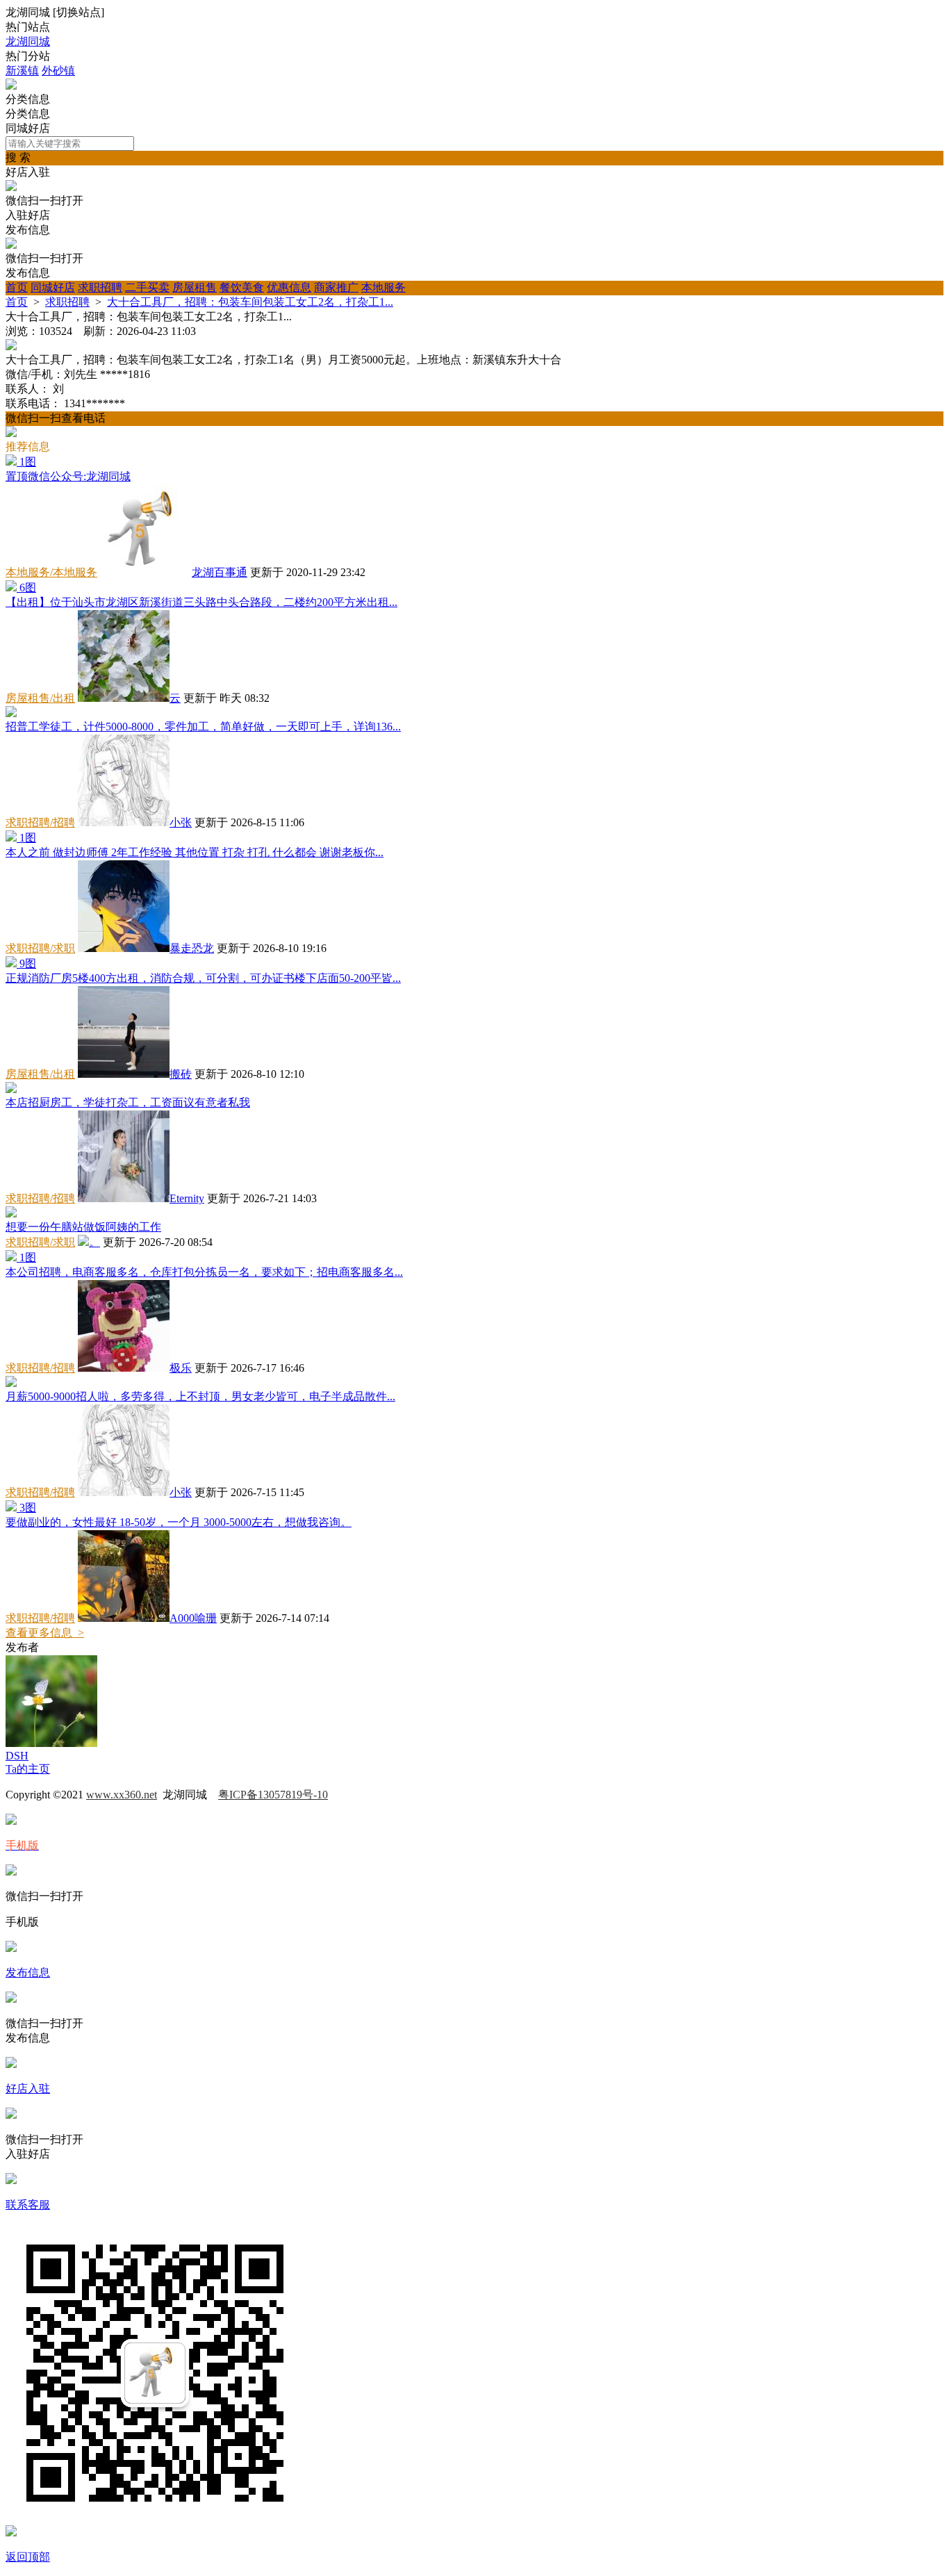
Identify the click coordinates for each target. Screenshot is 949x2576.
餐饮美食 (242, 287)
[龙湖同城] (11, 86)
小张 (181, 822)
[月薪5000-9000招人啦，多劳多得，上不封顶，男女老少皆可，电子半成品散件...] (11, 1383)
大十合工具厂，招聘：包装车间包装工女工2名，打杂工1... (250, 302)
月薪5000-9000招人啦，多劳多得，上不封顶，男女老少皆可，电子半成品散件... (200, 1396)
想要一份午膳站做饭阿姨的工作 (83, 1227)
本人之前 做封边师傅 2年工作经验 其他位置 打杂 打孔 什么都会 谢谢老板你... (195, 852)
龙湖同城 (28, 41)
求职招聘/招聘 (40, 822)
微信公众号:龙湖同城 (68, 476)
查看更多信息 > (45, 1633)
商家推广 (336, 287)
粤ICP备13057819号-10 (273, 1795)
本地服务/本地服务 (51, 572)
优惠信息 (289, 287)
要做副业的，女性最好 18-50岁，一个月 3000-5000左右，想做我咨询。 (179, 1522)
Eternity (187, 1198)
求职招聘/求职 (40, 948)
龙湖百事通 (220, 572)
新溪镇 (22, 71)
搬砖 (181, 1074)
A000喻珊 (193, 1618)
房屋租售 (195, 287)
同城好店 (53, 287)
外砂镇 (58, 71)
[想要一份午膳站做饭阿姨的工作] (11, 1214)
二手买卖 (147, 287)
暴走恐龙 (192, 948)
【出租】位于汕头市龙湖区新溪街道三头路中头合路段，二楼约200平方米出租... (201, 602)
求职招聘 (100, 287)
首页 (17, 287)
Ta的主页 (28, 1769)
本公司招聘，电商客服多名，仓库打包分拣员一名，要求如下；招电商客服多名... (204, 1272)
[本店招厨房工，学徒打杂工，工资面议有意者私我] (11, 1089)
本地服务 (383, 287)
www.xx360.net (122, 1795)
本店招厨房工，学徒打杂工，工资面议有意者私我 (128, 1102)
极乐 (181, 1368)
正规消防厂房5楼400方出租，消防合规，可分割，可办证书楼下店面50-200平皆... (203, 978)
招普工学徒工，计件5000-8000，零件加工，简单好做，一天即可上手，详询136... (203, 727)
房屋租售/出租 (40, 698)
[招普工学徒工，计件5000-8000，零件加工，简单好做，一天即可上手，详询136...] (11, 713)
